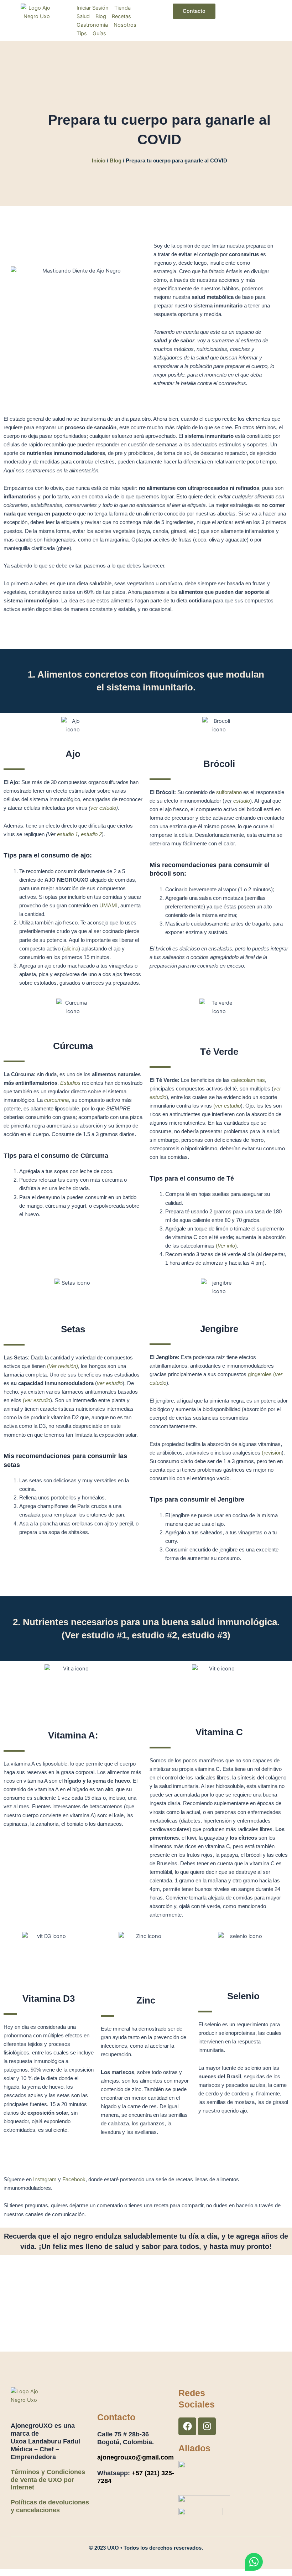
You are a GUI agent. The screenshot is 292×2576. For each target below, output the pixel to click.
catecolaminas (248, 1080)
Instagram (45, 2180)
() (226, 1246)
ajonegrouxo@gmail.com (135, 2457)
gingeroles (260, 1374)
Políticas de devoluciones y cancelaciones (50, 2506)
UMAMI (108, 906)
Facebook (74, 2180)
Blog (116, 161)
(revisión (272, 1453)
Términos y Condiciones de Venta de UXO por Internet (48, 2480)
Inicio (99, 161)
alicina (71, 949)
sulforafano (229, 792)
